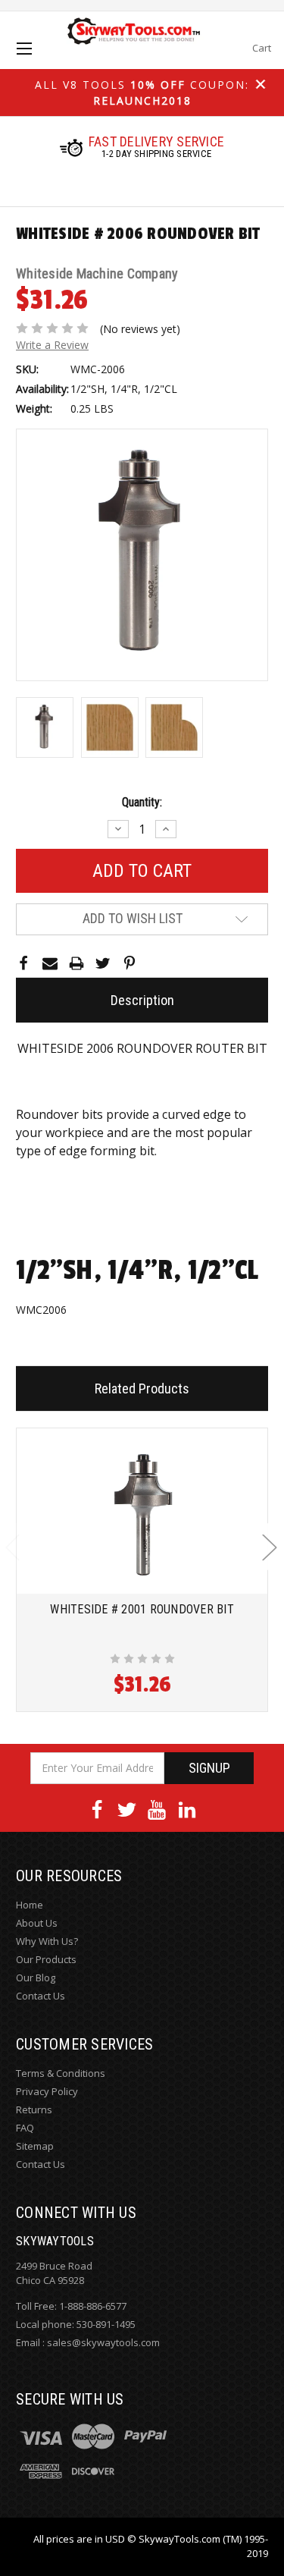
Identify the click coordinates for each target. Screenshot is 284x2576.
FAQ (25, 2128)
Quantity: (142, 802)
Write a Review (52, 345)
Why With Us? (47, 1941)
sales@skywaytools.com (103, 2342)
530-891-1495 (106, 2324)
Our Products (46, 1959)
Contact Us (41, 1996)
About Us (37, 1923)
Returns (34, 2109)
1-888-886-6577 (93, 2306)
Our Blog (36, 1978)
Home (30, 1905)
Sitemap (35, 2146)
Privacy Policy (47, 2091)
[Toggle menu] (37, 62)
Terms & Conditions (61, 2073)
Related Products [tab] (142, 1389)
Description (142, 1000)
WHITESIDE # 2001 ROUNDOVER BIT (142, 1609)
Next (269, 1547)
